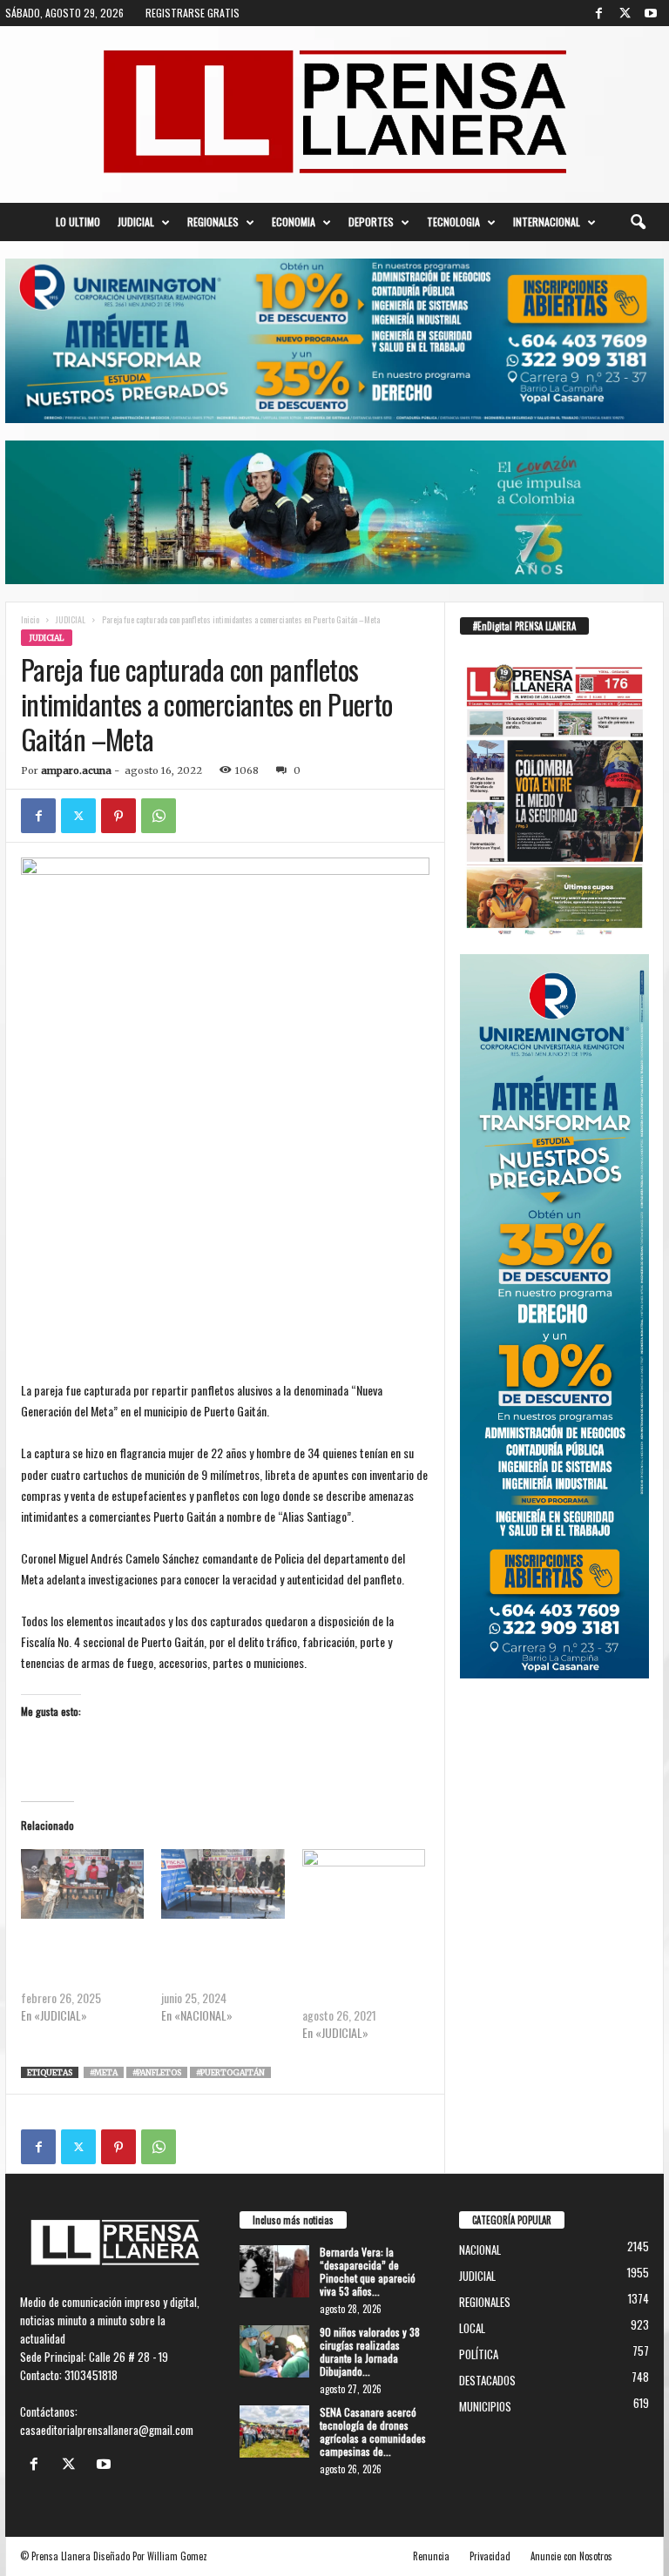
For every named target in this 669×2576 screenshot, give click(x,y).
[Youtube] (651, 13)
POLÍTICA (479, 2354)
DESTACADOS (487, 2380)
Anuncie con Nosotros (571, 2556)
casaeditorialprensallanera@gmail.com (107, 2430)
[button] (638, 222)
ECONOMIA (294, 222)
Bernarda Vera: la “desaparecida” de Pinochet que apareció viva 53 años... (368, 2271)
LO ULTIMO (78, 222)
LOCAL (472, 2328)
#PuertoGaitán (230, 2072)
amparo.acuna (76, 770)
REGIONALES (213, 222)
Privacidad (490, 2556)
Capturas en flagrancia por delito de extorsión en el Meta (82, 1963)
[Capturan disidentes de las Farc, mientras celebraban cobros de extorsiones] (223, 1884)
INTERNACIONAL (547, 222)
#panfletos (157, 2072)
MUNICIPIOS (107, 638)
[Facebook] (598, 13)
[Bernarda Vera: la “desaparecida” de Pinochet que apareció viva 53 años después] (274, 2271)
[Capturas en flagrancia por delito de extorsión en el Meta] (82, 1884)
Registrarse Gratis (193, 13)
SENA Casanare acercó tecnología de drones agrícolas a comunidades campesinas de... (373, 2431)
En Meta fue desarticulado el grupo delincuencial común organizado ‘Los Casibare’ (362, 1971)
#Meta (104, 2072)
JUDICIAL (136, 222)
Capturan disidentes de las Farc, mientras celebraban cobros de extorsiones (223, 1963)
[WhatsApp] (159, 816)
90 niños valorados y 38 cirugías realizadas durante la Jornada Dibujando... (370, 2351)
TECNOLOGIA (453, 222)
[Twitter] (625, 13)
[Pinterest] (118, 816)
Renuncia (431, 2556)
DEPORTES (371, 222)
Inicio (30, 619)
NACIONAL (480, 2250)
